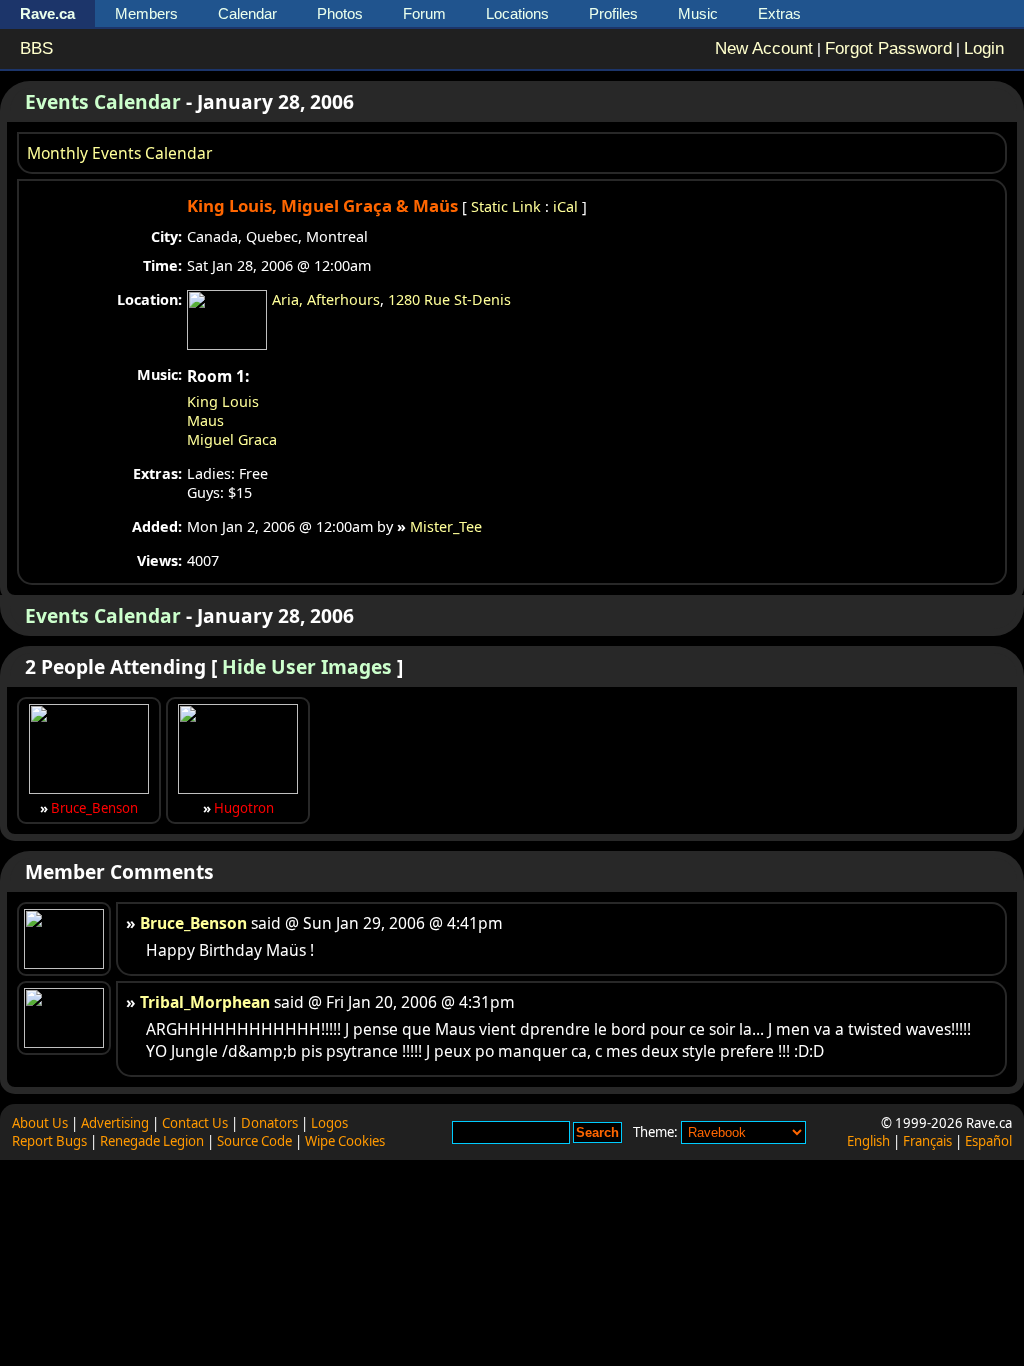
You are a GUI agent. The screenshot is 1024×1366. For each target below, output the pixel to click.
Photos (340, 13)
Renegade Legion (152, 1141)
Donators (269, 1123)
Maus (205, 420)
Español (988, 1141)
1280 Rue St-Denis (449, 299)
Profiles (613, 13)
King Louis (223, 401)
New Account (764, 48)
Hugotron (244, 808)
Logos (329, 1123)
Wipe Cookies (345, 1141)
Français (927, 1141)
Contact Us (195, 1123)
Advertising (115, 1123)
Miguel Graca (232, 439)
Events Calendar (103, 101)
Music (698, 13)
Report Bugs (49, 1141)
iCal (565, 206)
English (868, 1141)
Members (146, 13)
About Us (40, 1123)
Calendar (247, 13)
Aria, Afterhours (326, 299)
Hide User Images (307, 666)
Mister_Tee (446, 526)
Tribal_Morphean (205, 1002)
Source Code (254, 1141)
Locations (517, 13)
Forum (424, 13)
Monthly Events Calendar (119, 153)
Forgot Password (888, 48)
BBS (36, 48)
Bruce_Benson (94, 808)
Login (984, 48)
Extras (779, 13)
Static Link (506, 206)
